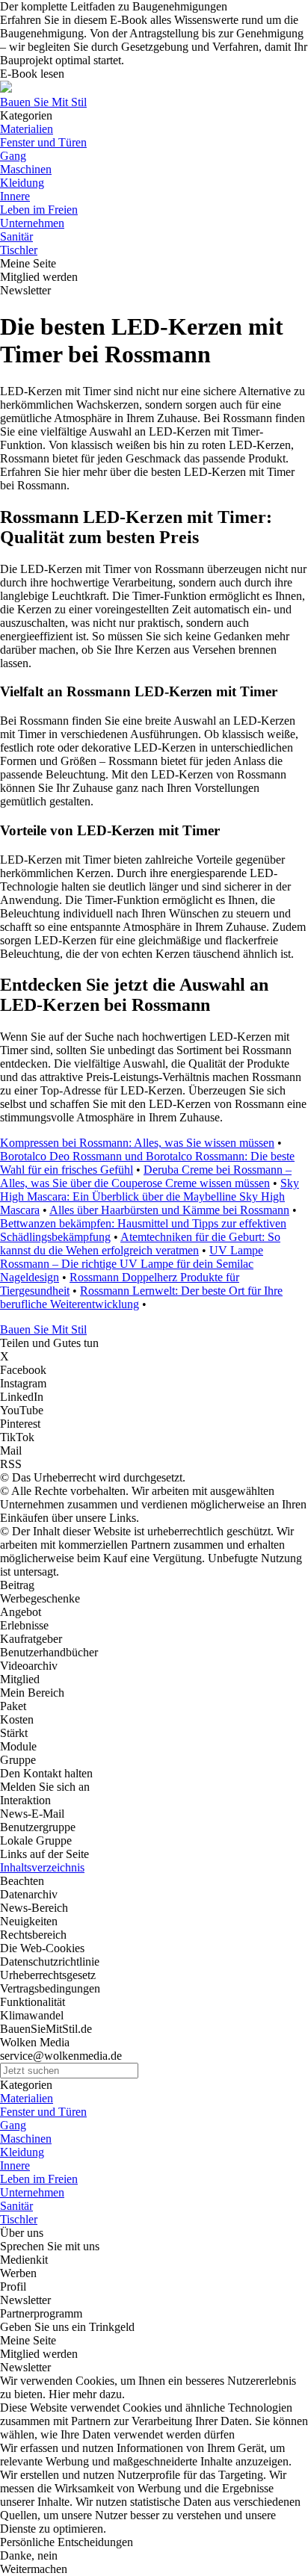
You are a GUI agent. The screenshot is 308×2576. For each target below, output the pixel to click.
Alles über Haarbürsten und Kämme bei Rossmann (169, 1210)
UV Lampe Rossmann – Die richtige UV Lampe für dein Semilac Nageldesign (132, 1264)
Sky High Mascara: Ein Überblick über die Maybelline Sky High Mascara (150, 1196)
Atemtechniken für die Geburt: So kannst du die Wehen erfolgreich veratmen (140, 1244)
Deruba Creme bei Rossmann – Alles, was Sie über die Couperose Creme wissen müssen (146, 1176)
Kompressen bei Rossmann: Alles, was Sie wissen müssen (137, 1143)
